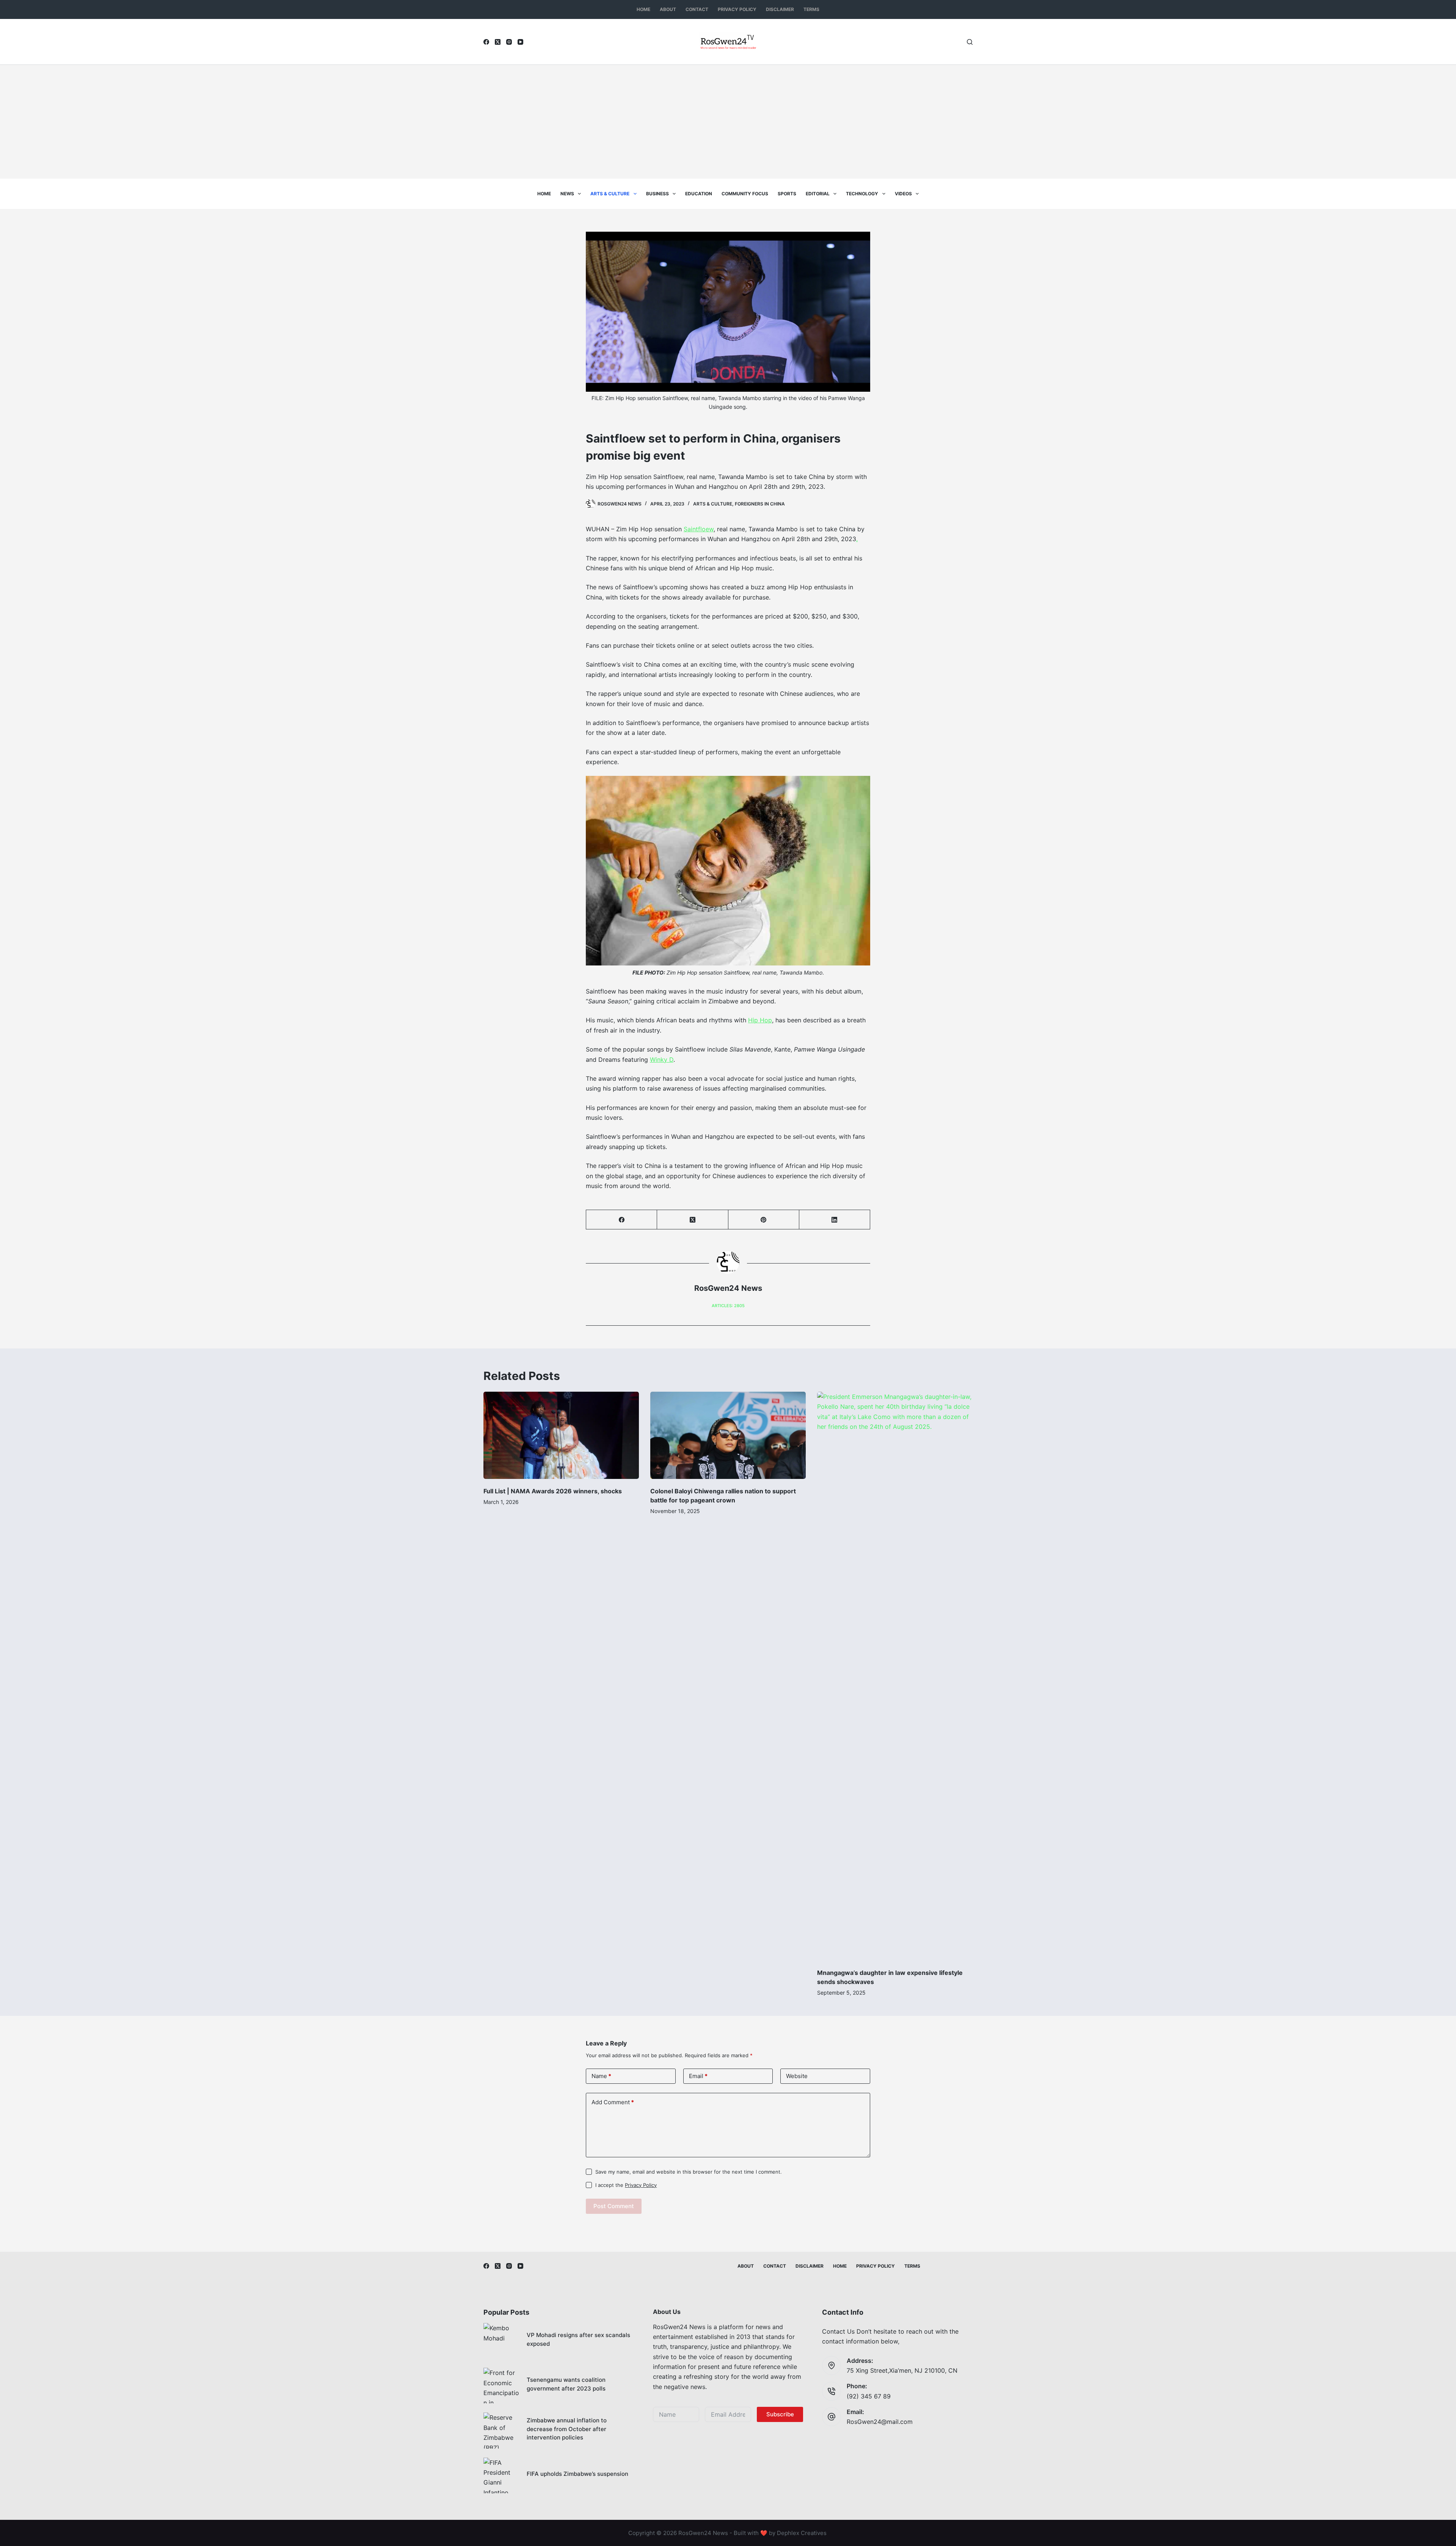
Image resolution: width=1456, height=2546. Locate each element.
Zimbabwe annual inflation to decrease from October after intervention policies (567, 2429)
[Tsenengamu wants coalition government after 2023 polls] (501, 2386)
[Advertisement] (728, 122)
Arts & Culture (610, 194)
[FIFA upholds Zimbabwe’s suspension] (501, 2475)
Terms (811, 9)
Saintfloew (699, 529)
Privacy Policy (737, 9)
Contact (697, 9)
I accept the (626, 2185)
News (567, 194)
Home (643, 9)
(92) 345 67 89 (869, 2396)
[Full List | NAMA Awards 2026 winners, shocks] (561, 1435)
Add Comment (613, 2102)
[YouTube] (520, 42)
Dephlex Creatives (802, 2533)
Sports (787, 194)
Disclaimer (780, 9)
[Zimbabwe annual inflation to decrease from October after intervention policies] (501, 2430)
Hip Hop (760, 1020)
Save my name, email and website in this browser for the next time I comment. (689, 2172)
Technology (862, 194)
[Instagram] (509, 42)
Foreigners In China (760, 504)
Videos (903, 194)
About (668, 9)
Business (657, 194)
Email (698, 2076)
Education (699, 194)
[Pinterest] (764, 1220)
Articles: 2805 (728, 1306)
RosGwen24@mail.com (880, 2422)
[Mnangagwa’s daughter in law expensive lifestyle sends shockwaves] (895, 1676)
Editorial (818, 194)
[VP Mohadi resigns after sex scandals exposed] (501, 2341)
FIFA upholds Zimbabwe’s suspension (577, 2474)
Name (601, 2076)
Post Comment (614, 2206)
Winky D (662, 1060)
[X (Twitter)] (498, 42)
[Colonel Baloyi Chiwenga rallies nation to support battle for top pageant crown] (728, 1435)
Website (797, 2076)
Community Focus (745, 194)
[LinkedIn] (835, 1220)
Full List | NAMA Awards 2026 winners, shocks (553, 1491)
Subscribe (780, 2414)
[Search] (970, 42)
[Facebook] (486, 42)
